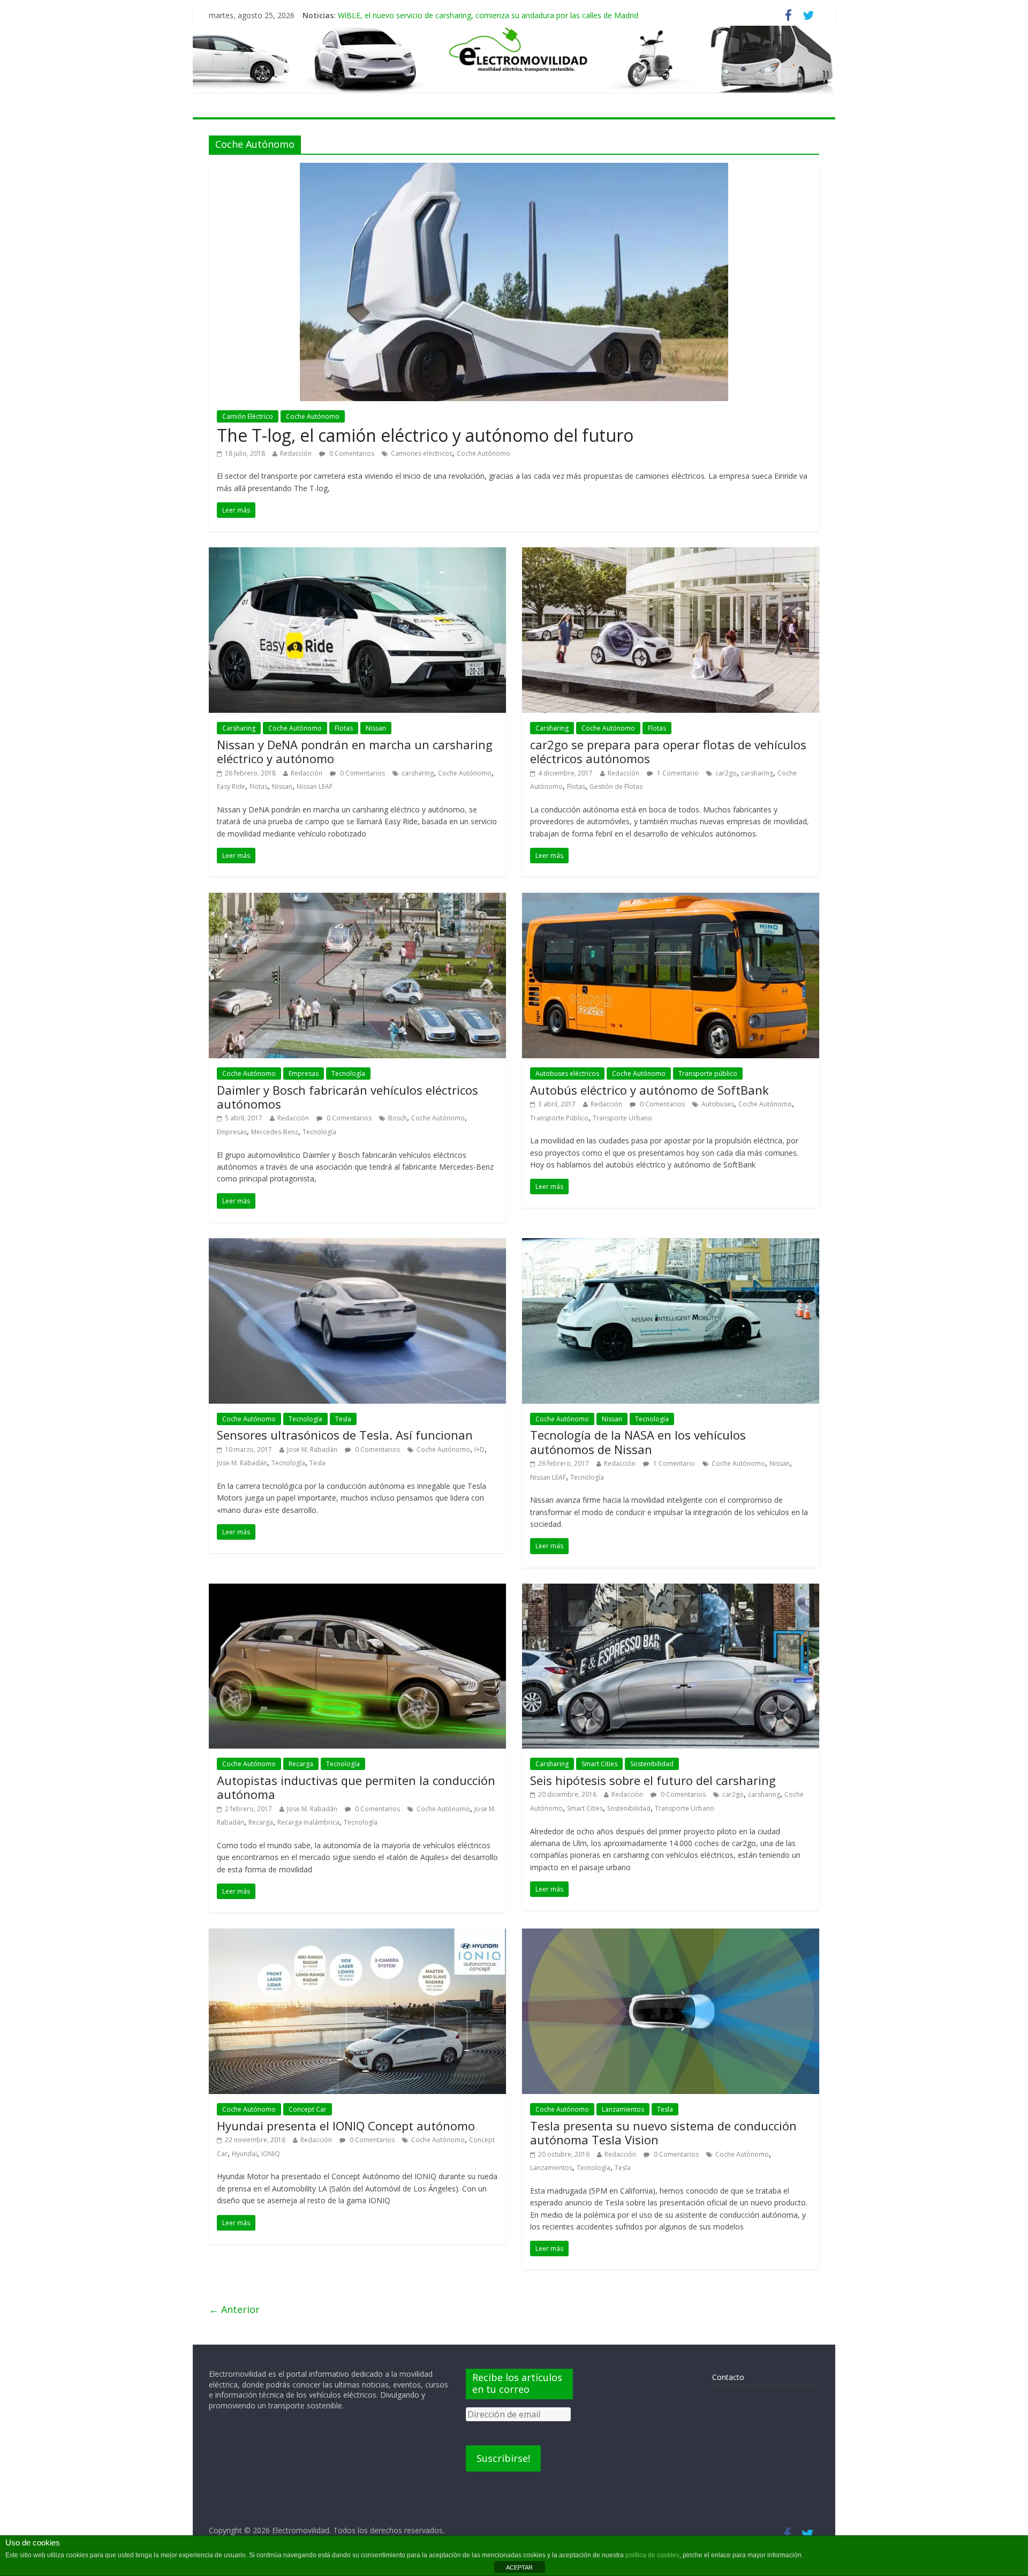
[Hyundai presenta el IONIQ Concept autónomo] (357, 1935)
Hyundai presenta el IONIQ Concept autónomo (346, 2126)
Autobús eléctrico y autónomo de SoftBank (649, 1090)
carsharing (418, 773)
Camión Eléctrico (248, 416)
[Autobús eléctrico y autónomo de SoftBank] (671, 899)
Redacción (296, 453)
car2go (726, 773)
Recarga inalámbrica (308, 1822)
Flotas (344, 728)
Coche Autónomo (313, 416)
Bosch (398, 1118)
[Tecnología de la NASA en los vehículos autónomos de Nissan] (671, 1245)
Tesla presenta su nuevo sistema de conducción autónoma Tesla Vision (663, 2133)
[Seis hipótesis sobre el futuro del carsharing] (671, 1590)
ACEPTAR (519, 2567)
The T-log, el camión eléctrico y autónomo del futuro (425, 435)
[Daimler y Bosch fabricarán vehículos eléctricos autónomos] (357, 899)
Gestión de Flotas (616, 786)
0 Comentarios (351, 453)
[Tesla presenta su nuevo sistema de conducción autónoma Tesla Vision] (671, 1935)
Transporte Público (559, 1118)
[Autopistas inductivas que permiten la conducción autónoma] (357, 1590)
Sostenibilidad (652, 1764)
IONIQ (271, 2154)
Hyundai (244, 2154)
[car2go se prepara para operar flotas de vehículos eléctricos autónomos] (671, 554)
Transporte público (708, 1074)
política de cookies (652, 2555)
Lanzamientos (623, 2109)
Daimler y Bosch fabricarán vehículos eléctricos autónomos (347, 1097)
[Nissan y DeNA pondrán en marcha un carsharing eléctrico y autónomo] (357, 554)
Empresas (304, 1074)
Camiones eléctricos (422, 453)
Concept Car (308, 2109)
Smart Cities (599, 1764)
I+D (479, 1449)
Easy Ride (231, 786)
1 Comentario (677, 773)
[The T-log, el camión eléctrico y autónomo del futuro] (514, 169)
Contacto (728, 2377)
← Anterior (234, 2309)
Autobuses (718, 1104)
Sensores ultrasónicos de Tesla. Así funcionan (345, 1435)
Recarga (301, 1764)
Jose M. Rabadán (312, 1449)
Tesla (343, 1419)
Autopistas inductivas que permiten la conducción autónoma (356, 1787)
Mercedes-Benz (275, 1132)
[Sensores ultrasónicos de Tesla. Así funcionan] (357, 1245)
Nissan (376, 728)
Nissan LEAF (315, 786)
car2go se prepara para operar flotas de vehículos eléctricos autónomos (668, 751)
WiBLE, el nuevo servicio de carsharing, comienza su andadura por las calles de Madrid (488, 15)
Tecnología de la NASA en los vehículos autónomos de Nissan (638, 1442)
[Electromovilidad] (514, 59)
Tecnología (348, 1074)
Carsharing (239, 728)
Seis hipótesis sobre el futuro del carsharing (653, 1780)
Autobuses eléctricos (567, 1074)
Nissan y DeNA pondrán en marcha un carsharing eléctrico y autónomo (355, 751)
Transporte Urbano (622, 1118)
